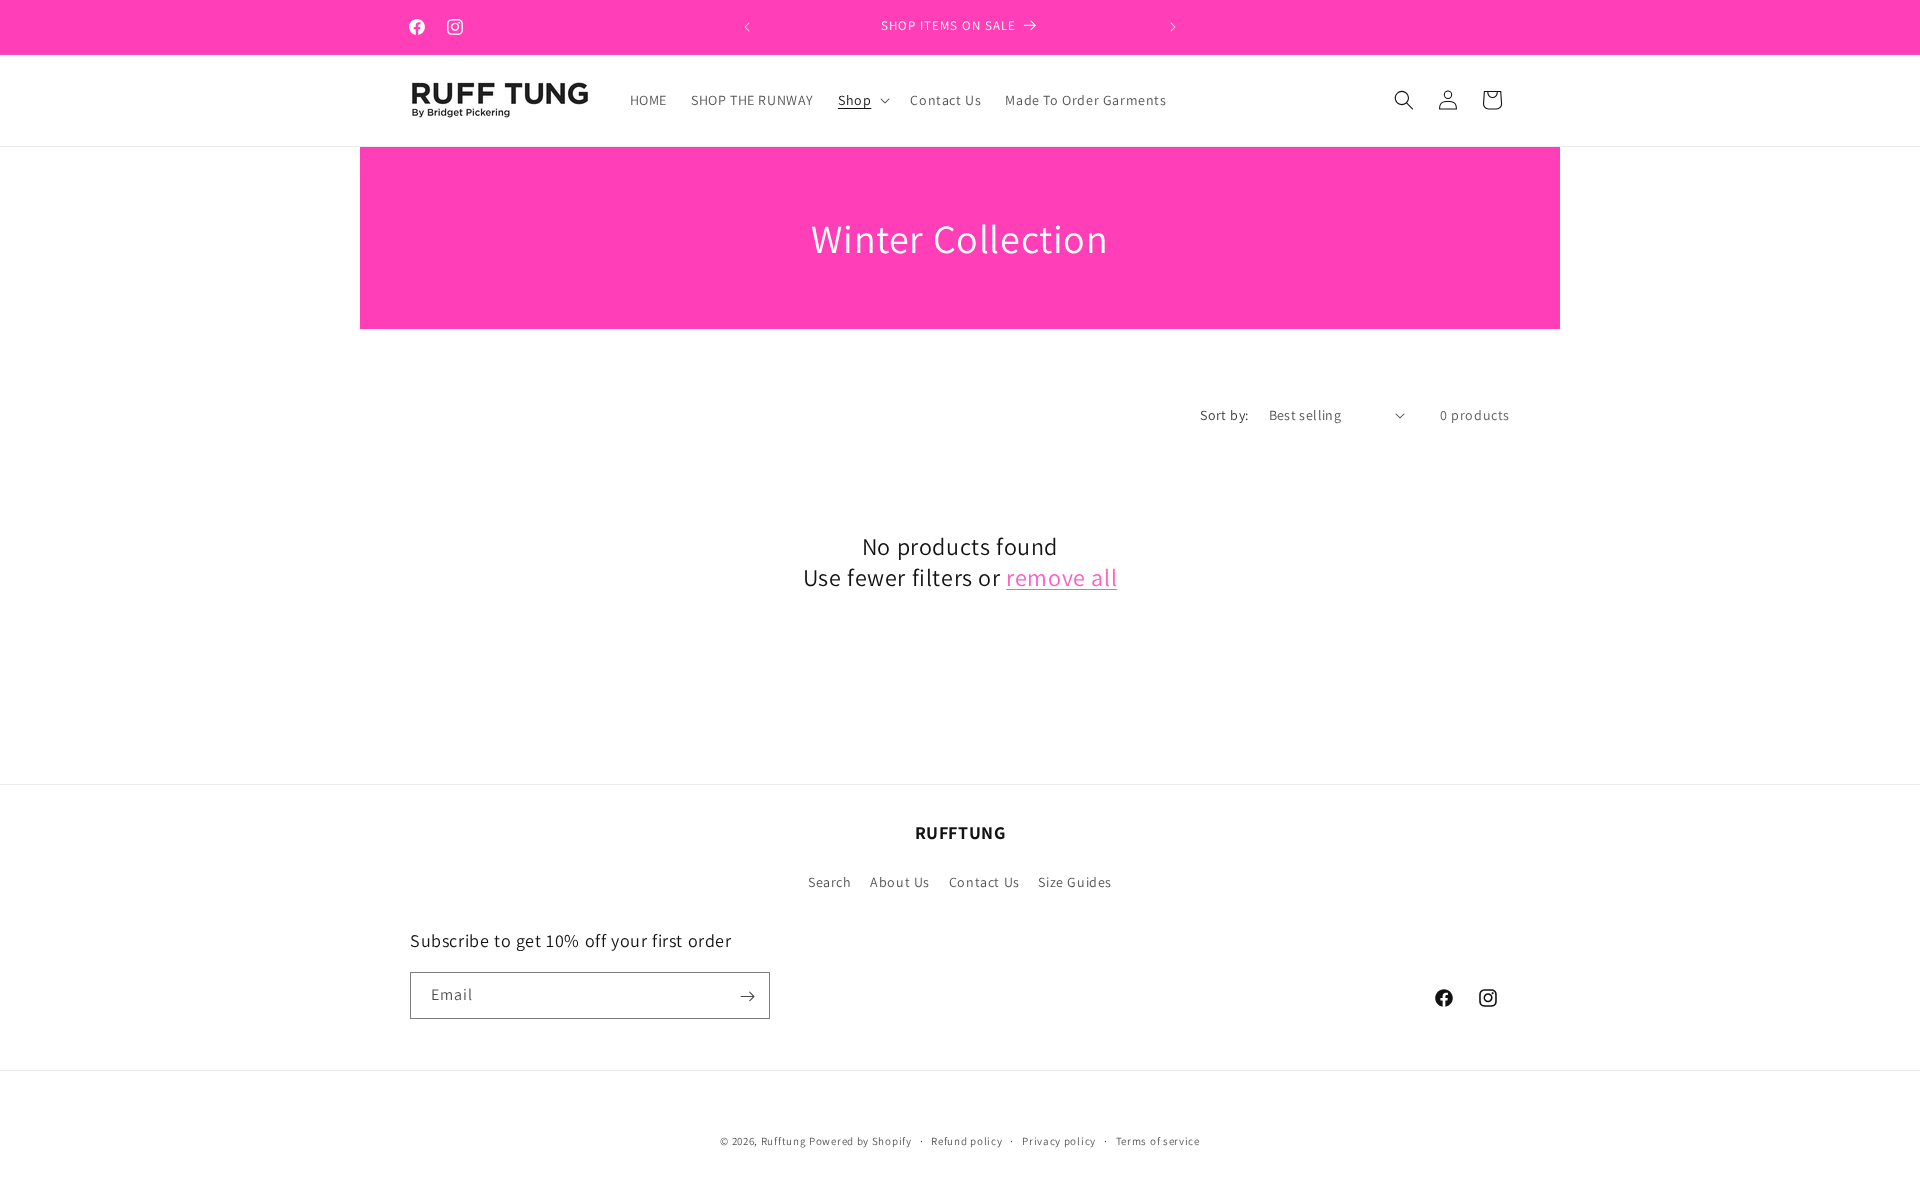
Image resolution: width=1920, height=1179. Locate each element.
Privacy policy (1059, 1140)
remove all (1061, 577)
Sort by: (1224, 415)
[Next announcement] (1173, 27)
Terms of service (1158, 1140)
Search (830, 881)
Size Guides (1075, 881)
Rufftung (785, 1141)
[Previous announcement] (747, 27)
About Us (900, 881)
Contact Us (984, 881)
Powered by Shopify (860, 1141)
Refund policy (966, 1140)
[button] (862, 100)
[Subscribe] (747, 996)
